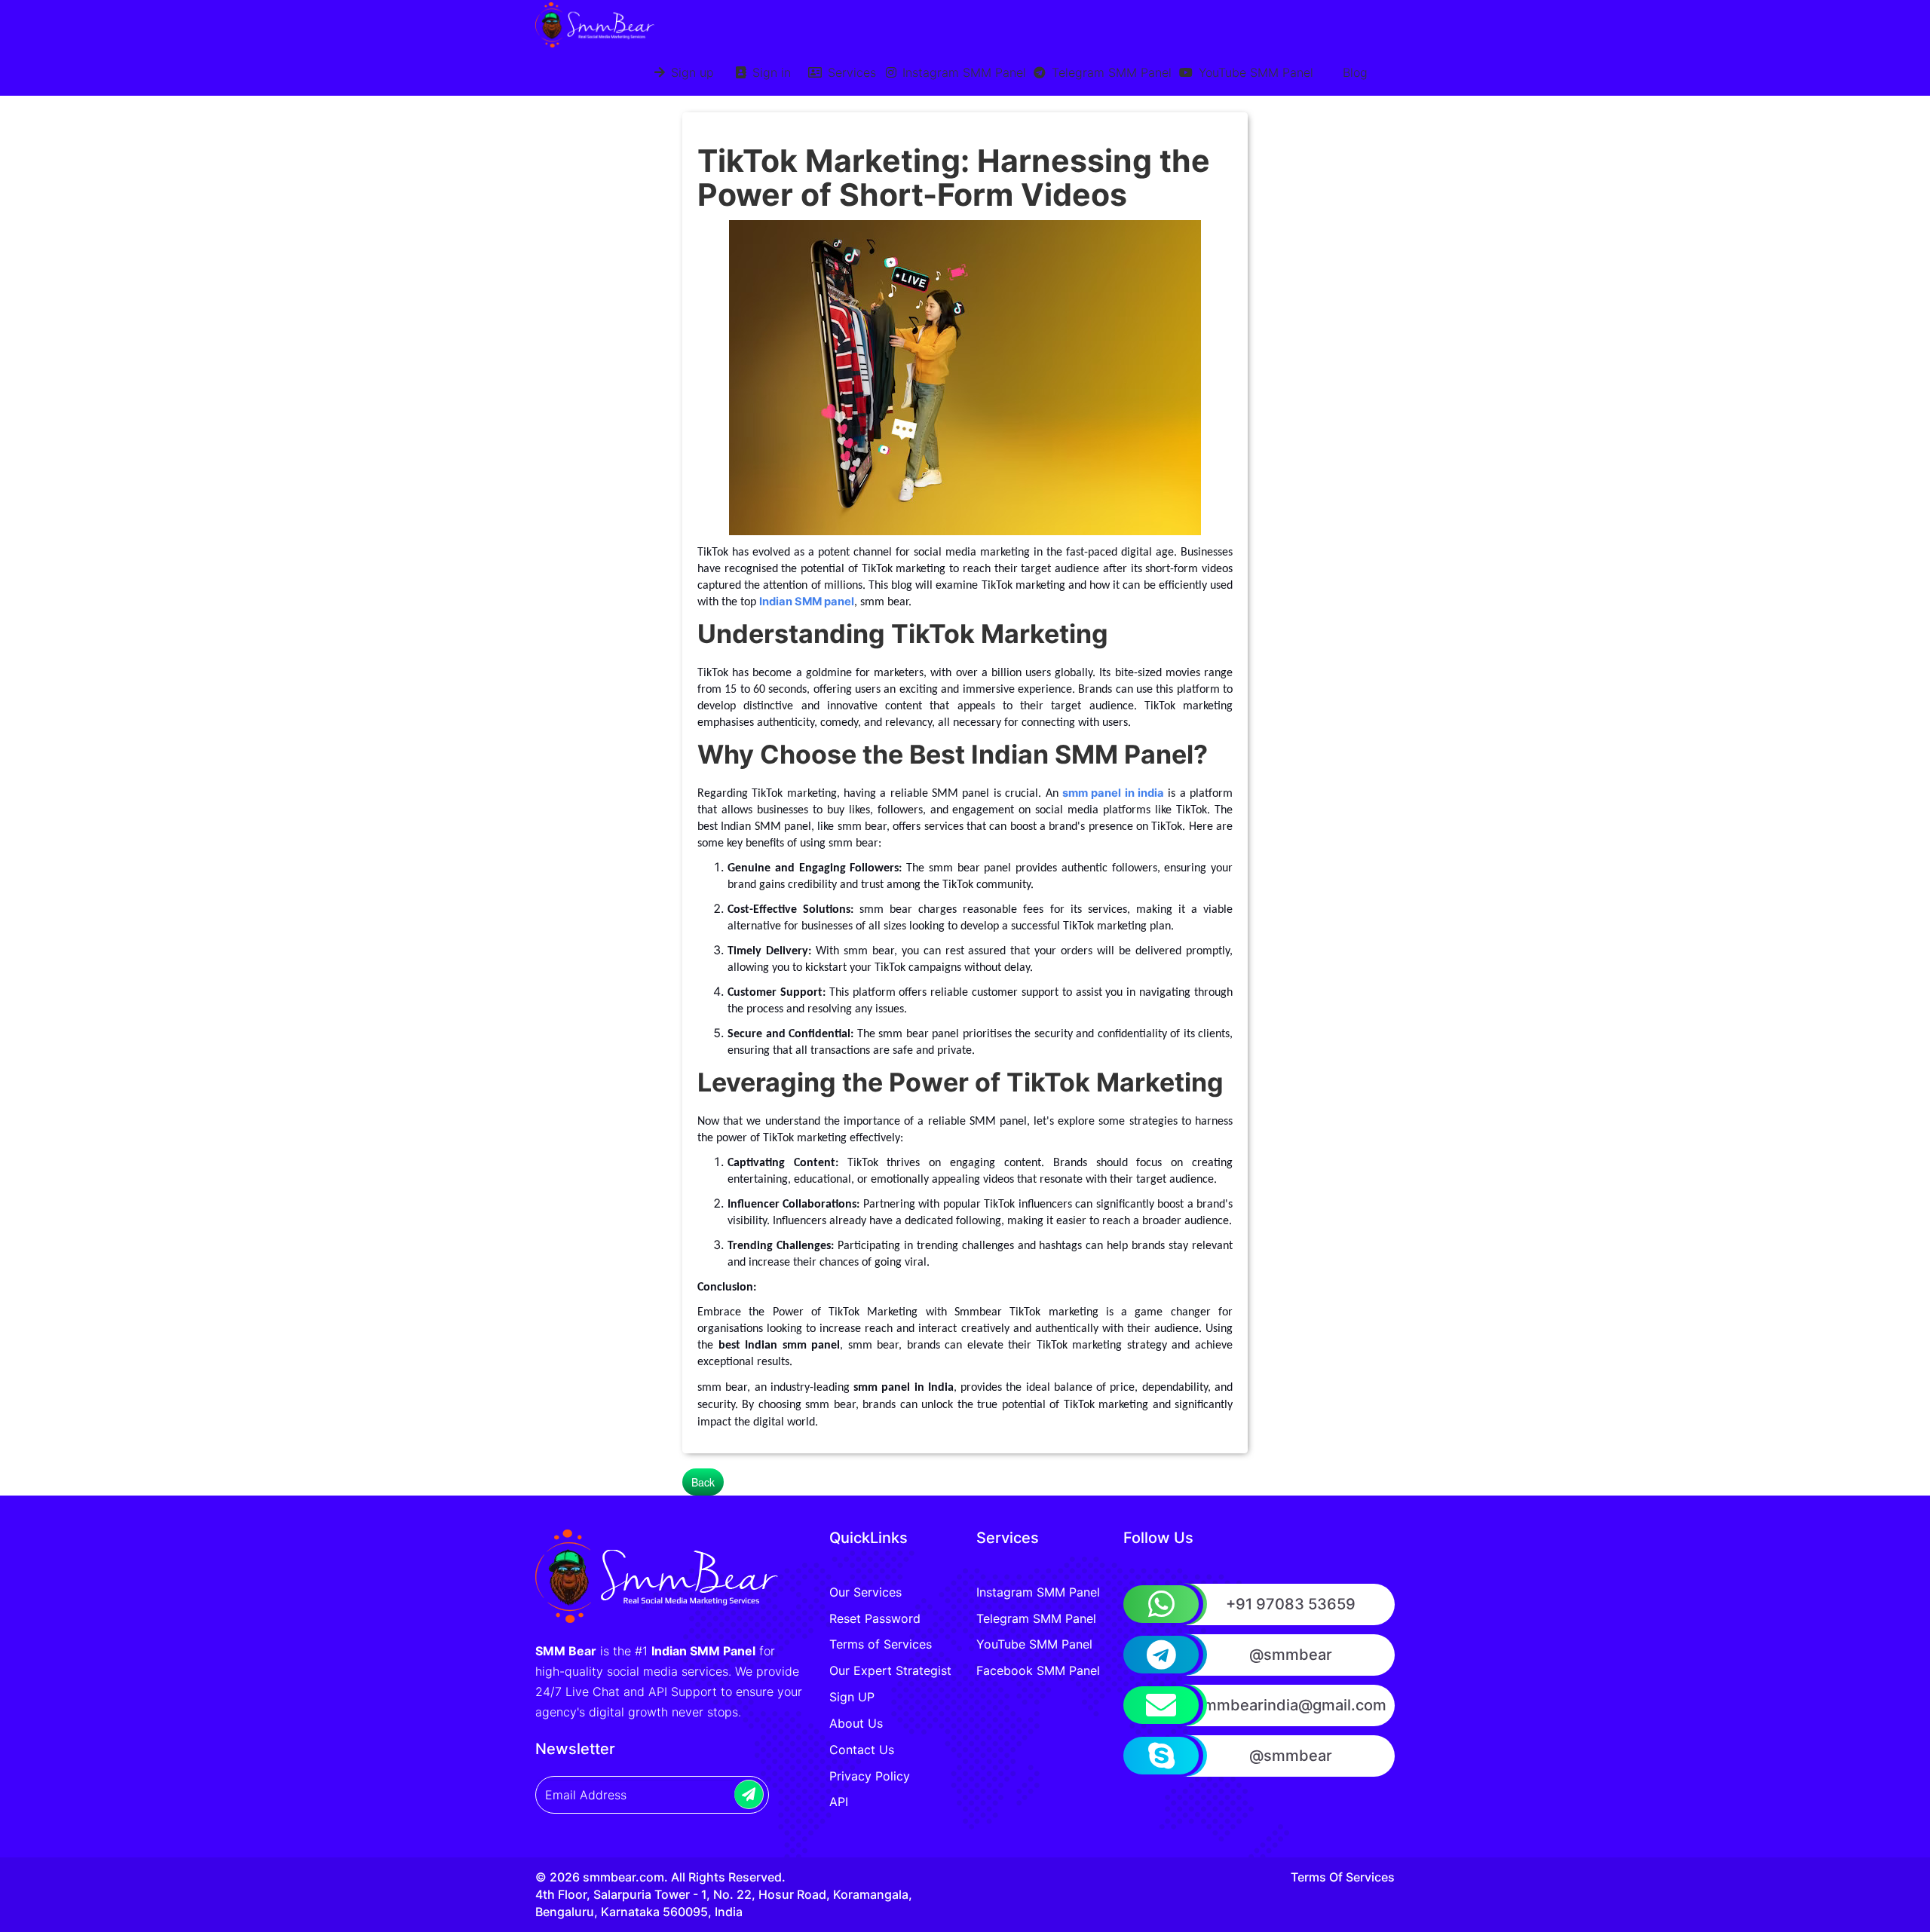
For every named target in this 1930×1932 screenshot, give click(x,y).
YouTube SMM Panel (1254, 72)
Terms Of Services (1343, 1877)
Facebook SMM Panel (1038, 1670)
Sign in (770, 72)
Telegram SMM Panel (1110, 72)
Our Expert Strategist (890, 1670)
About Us (856, 1723)
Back (703, 1482)
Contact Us (862, 1750)
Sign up (691, 72)
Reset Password (875, 1618)
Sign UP (852, 1697)
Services (850, 72)
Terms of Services (881, 1644)
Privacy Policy (870, 1776)
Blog (1355, 72)
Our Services (865, 1592)
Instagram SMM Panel (962, 72)
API (839, 1802)
